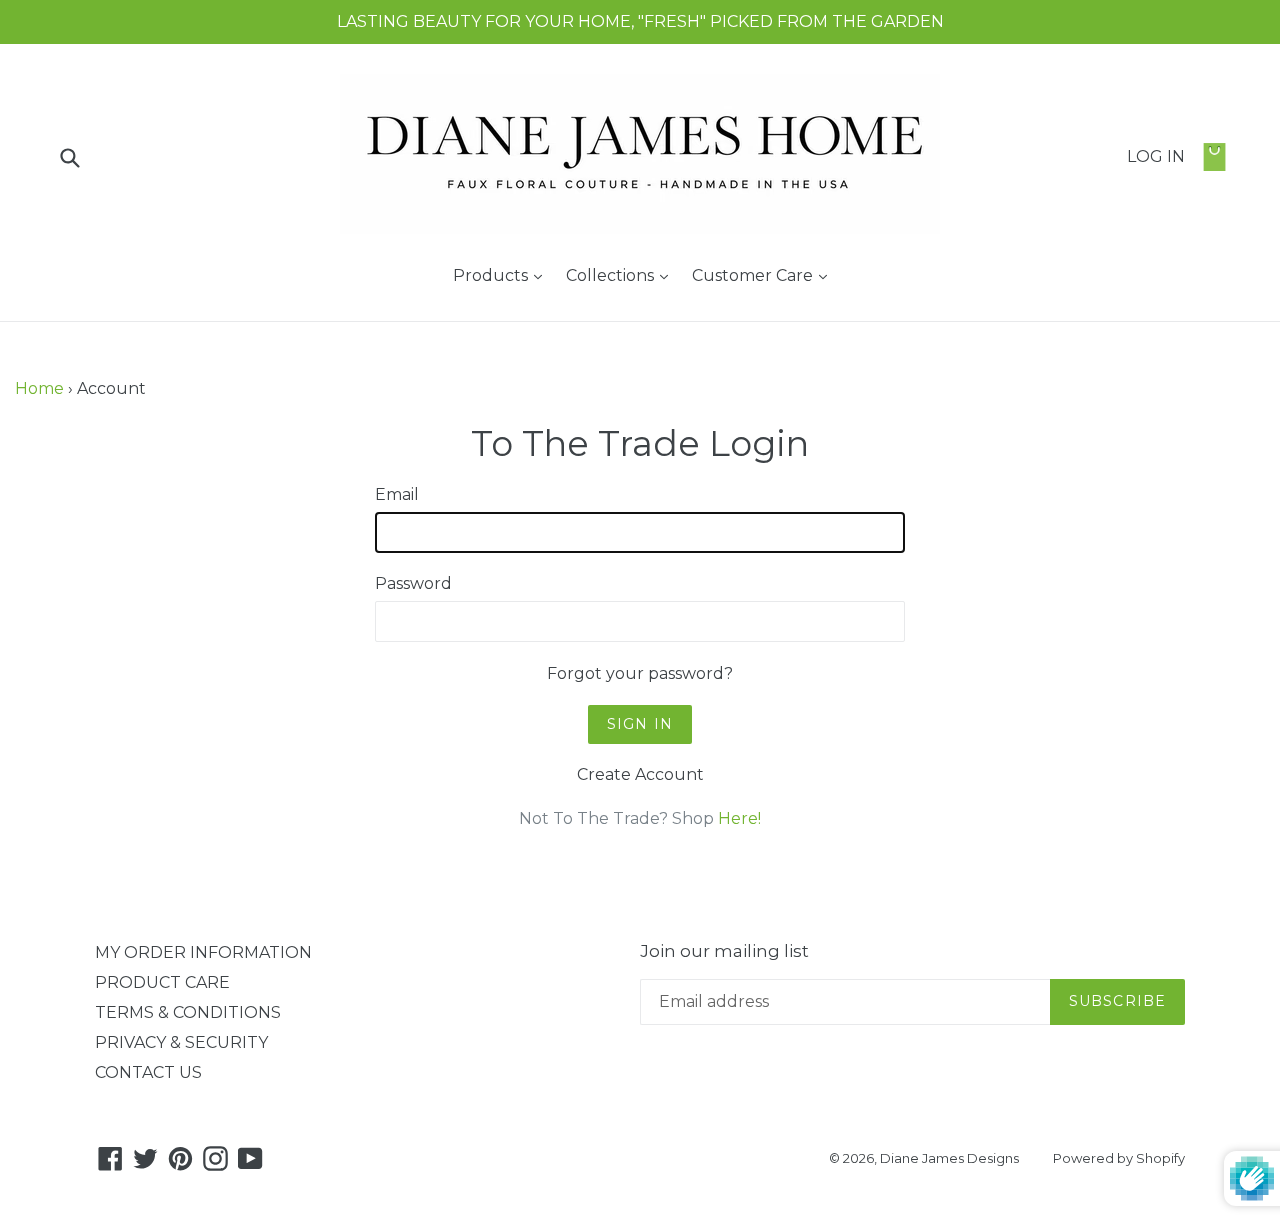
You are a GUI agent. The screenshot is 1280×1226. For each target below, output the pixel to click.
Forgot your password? (640, 673)
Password (413, 583)
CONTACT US (148, 1072)
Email (397, 494)
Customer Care (764, 275)
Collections (622, 275)
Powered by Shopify (1119, 1158)
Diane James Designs (949, 1158)
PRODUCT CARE (162, 982)
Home (39, 388)
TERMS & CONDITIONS (188, 1012)
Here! (739, 818)
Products (502, 275)
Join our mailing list (724, 951)
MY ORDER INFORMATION (203, 952)
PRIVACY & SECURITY (181, 1042)
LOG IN (1156, 156)
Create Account (640, 774)
